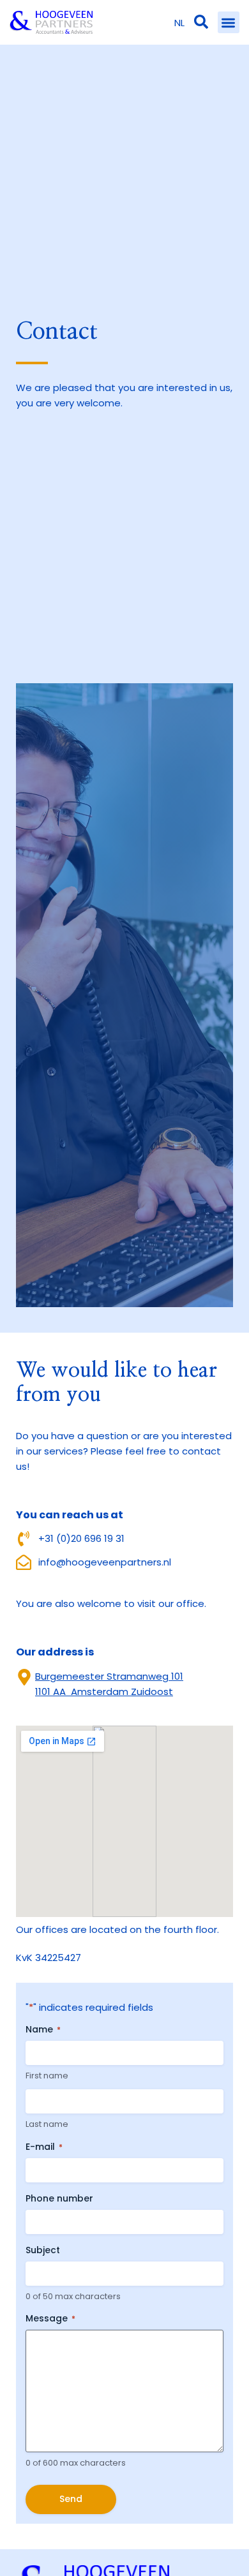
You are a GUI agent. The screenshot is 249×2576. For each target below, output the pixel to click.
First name (47, 2076)
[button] (229, 23)
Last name (47, 2124)
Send (71, 2499)
